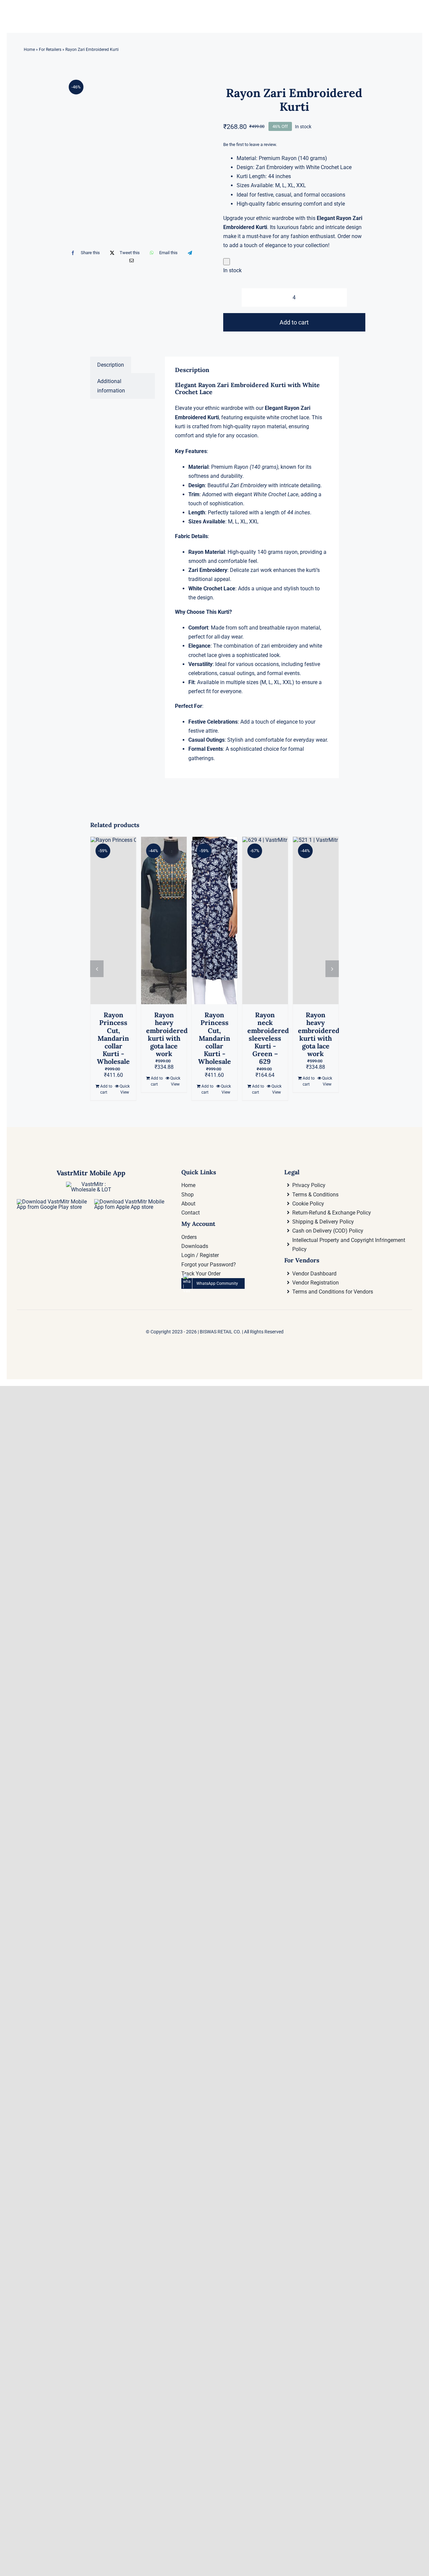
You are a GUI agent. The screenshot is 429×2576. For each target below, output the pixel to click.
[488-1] (135, 126)
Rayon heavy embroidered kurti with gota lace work (167, 1034)
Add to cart (294, 322)
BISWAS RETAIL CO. (221, 1332)
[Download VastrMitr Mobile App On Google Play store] (52, 1202)
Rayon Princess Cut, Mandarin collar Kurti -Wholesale (113, 1038)
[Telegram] (190, 253)
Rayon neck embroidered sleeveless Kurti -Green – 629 (268, 1038)
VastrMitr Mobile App (91, 1173)
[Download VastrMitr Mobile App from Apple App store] (130, 1202)
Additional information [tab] (111, 386)
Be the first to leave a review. (250, 144)
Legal (292, 1172)
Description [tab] (111, 365)
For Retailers (50, 50)
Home (29, 50)
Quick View (125, 1089)
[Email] (132, 261)
